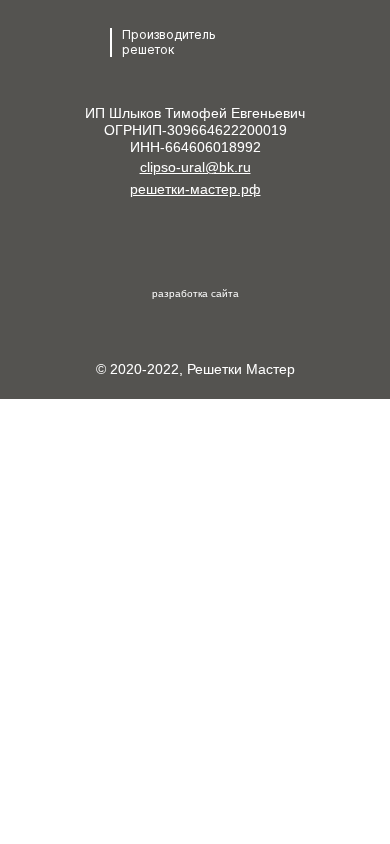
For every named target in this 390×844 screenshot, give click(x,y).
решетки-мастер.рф (195, 189)
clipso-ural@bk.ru (195, 167)
